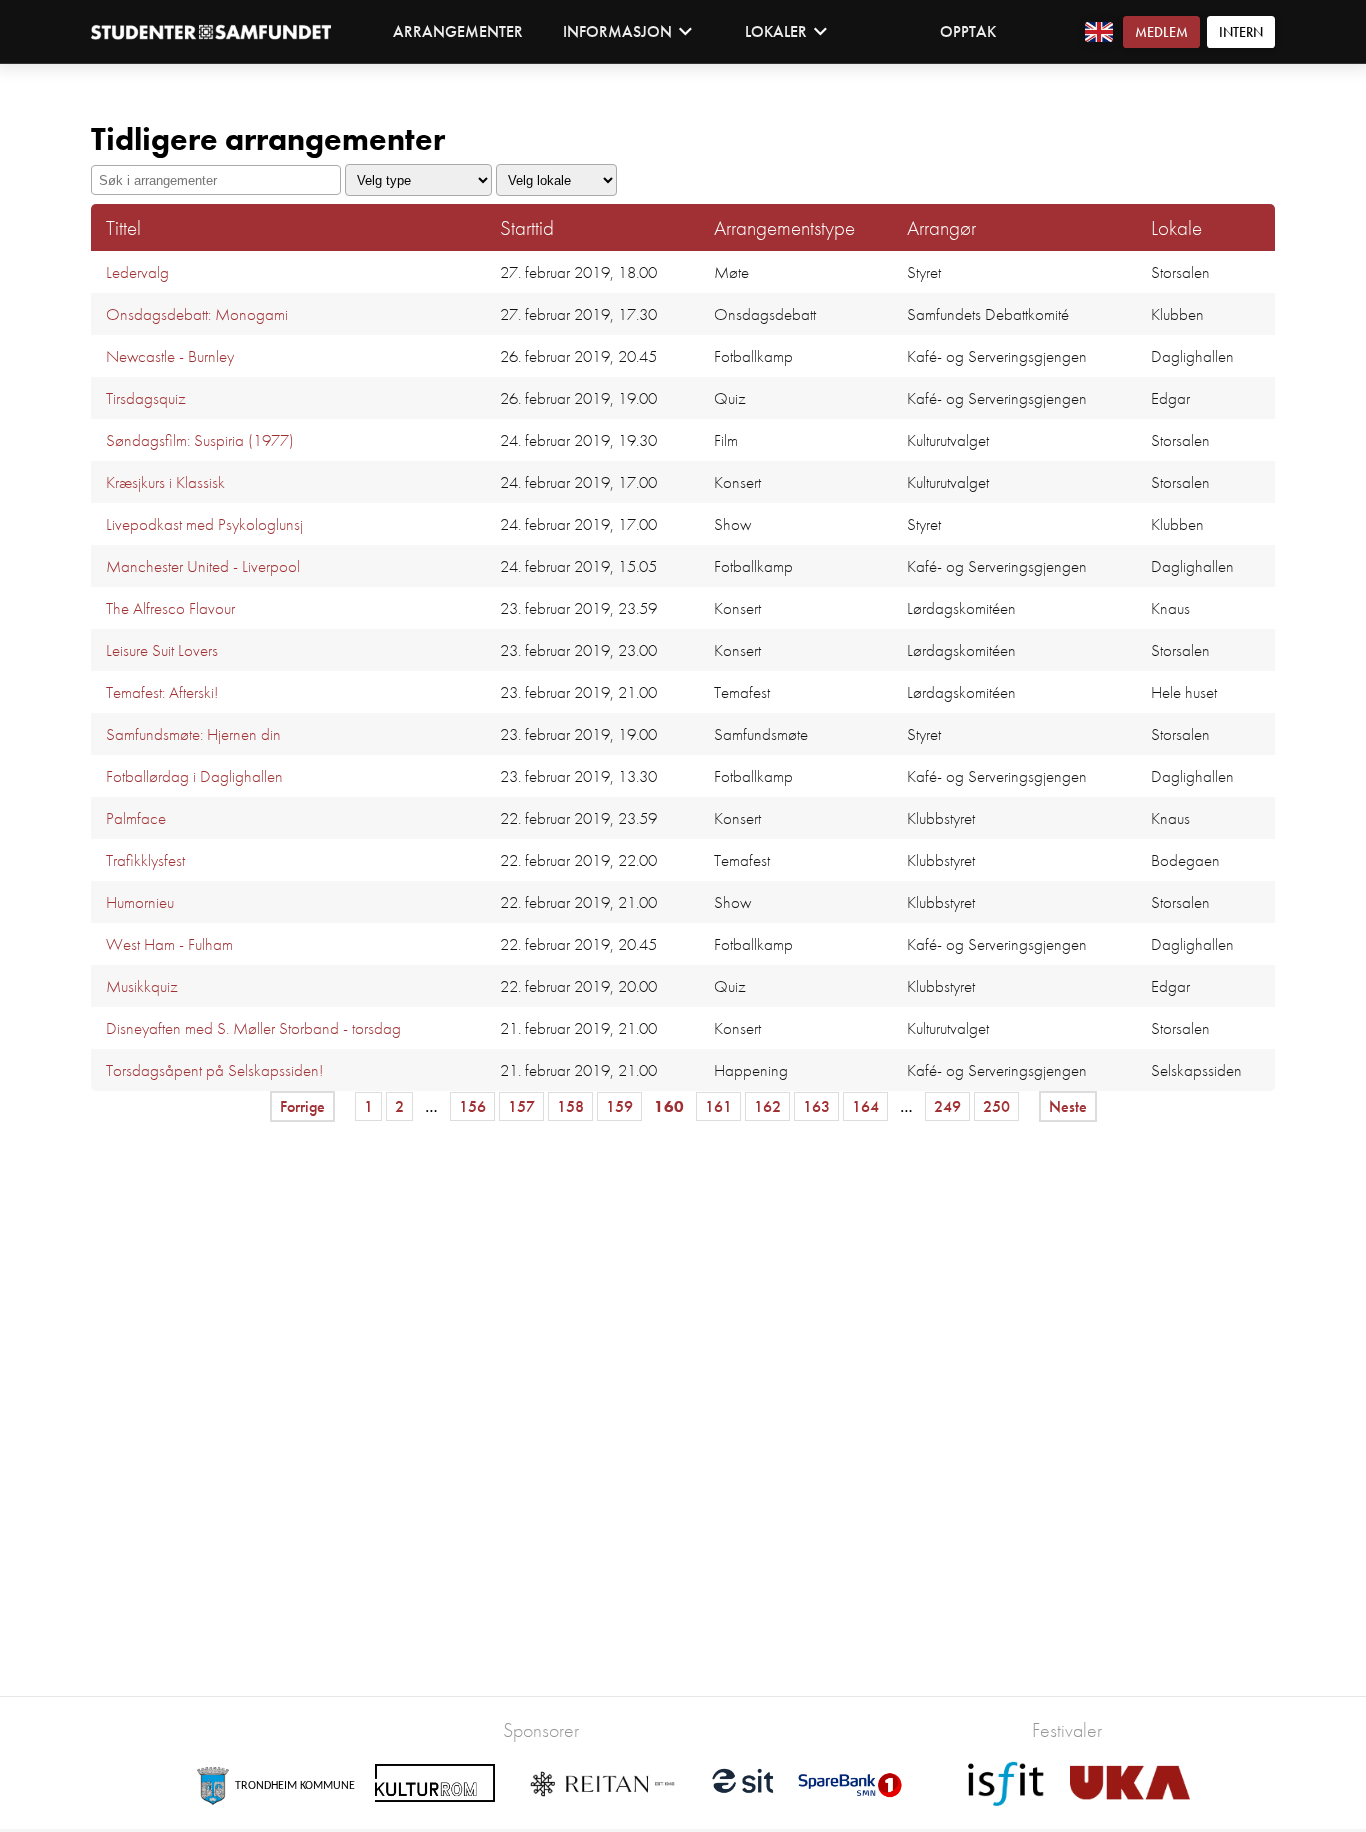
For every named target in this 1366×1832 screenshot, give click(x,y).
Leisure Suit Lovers (162, 650)
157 (521, 1106)
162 (767, 1106)
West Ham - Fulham (169, 944)
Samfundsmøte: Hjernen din (193, 734)
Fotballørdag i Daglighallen (194, 776)
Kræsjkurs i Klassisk (165, 482)
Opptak (968, 31)
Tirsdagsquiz (146, 398)
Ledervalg (137, 272)
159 (619, 1106)
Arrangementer (458, 31)
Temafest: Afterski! (162, 692)
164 (865, 1106)
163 (816, 1106)
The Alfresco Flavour (170, 608)
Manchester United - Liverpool (203, 566)
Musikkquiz (142, 986)
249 (947, 1106)
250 (996, 1106)
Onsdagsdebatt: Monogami (197, 314)
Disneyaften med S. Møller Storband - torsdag (253, 1028)
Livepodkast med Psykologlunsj (204, 524)
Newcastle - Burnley (170, 356)
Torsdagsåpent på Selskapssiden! (214, 1070)
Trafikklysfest (145, 860)
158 (570, 1106)
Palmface (136, 818)
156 (472, 1106)
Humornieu (140, 902)
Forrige (302, 1106)
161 (718, 1106)
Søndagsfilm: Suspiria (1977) (200, 440)
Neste (1068, 1106)
